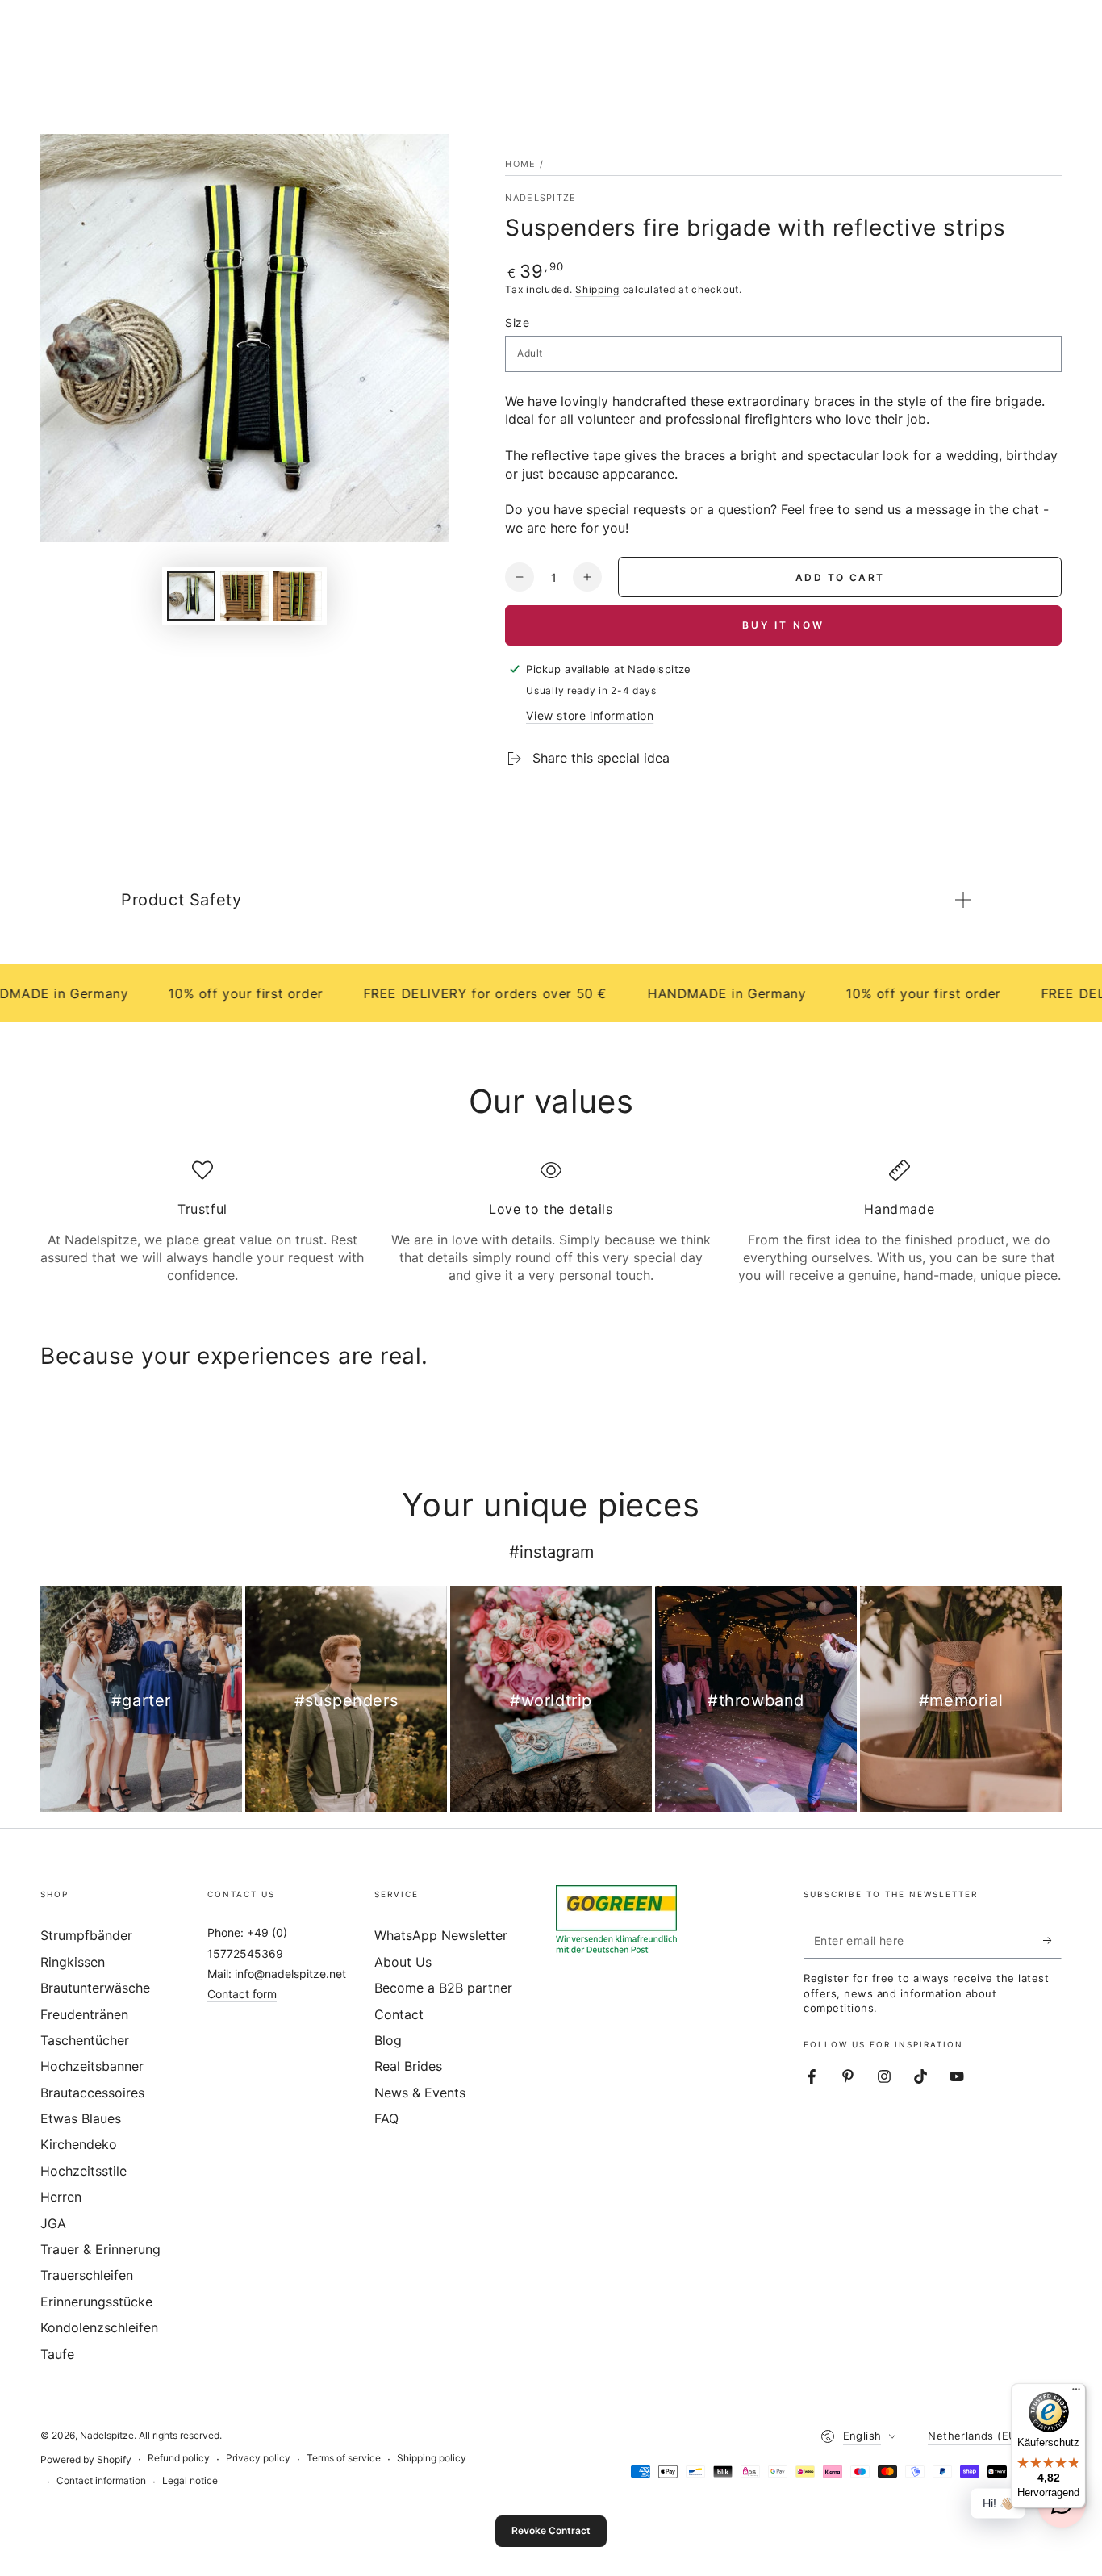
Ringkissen (73, 1962)
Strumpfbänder (86, 1935)
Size (517, 322)
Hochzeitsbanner (92, 2066)
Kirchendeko (79, 2144)
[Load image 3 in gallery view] (298, 596)
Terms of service (344, 2458)
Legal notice (190, 2480)
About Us (403, 1962)
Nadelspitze (541, 198)
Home (520, 164)
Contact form (242, 1994)
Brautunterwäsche (95, 1988)
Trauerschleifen (87, 2275)
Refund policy (179, 2458)
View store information (590, 715)
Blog (388, 2040)
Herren (61, 2197)
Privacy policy (258, 2458)
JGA (53, 2223)
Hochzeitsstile (83, 2171)
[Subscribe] (1052, 1940)
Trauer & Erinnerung (100, 2249)
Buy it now (783, 625)
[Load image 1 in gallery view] (191, 596)
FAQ (386, 2118)
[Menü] (1076, 2393)
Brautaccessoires (92, 2093)
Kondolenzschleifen (99, 2327)
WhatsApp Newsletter (441, 1935)
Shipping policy (432, 2458)
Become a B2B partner (443, 1988)
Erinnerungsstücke (96, 2302)
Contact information (101, 2480)
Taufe (57, 2354)
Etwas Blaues (81, 2118)
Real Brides (408, 2066)
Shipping (597, 289)
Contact (399, 2014)
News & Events (420, 2093)
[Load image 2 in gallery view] (244, 596)
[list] (551, 1222)
